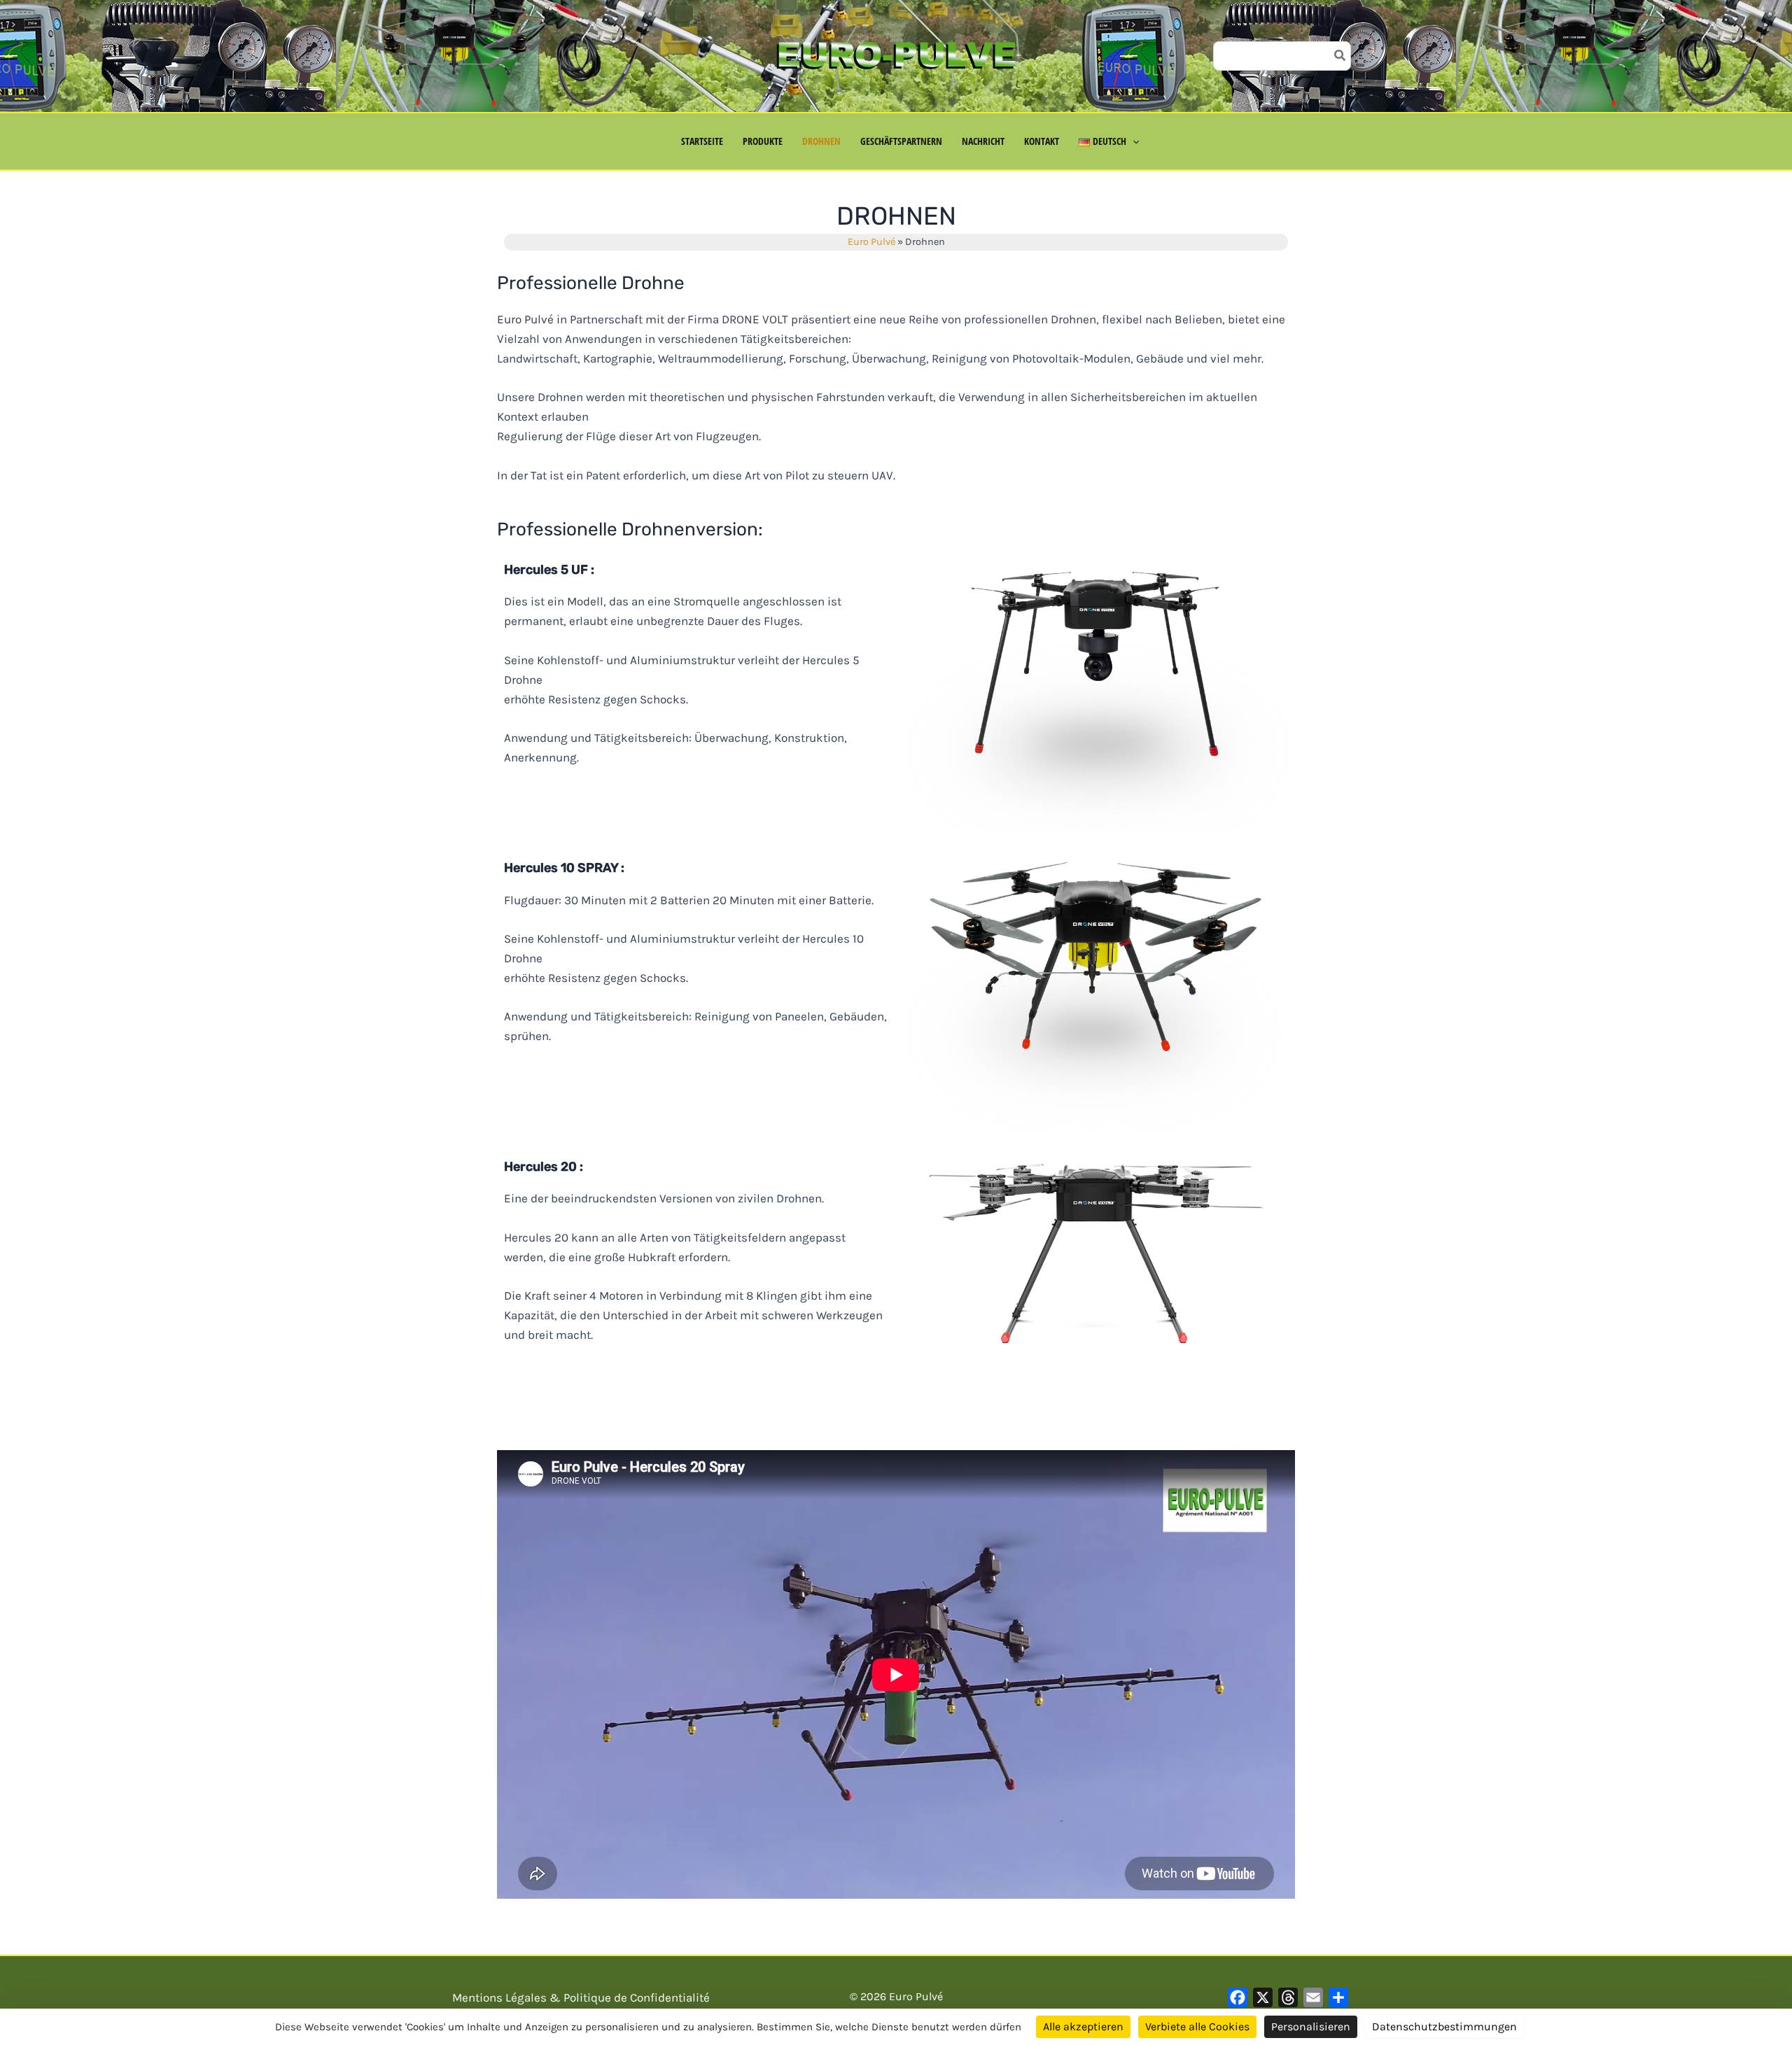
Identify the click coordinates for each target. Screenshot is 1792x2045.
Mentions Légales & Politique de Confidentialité (581, 1997)
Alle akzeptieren (1083, 2026)
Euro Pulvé (871, 242)
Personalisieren (1311, 2026)
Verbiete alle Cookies (1197, 2026)
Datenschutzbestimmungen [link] (1444, 2026)
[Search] (1340, 56)
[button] (1133, 141)
